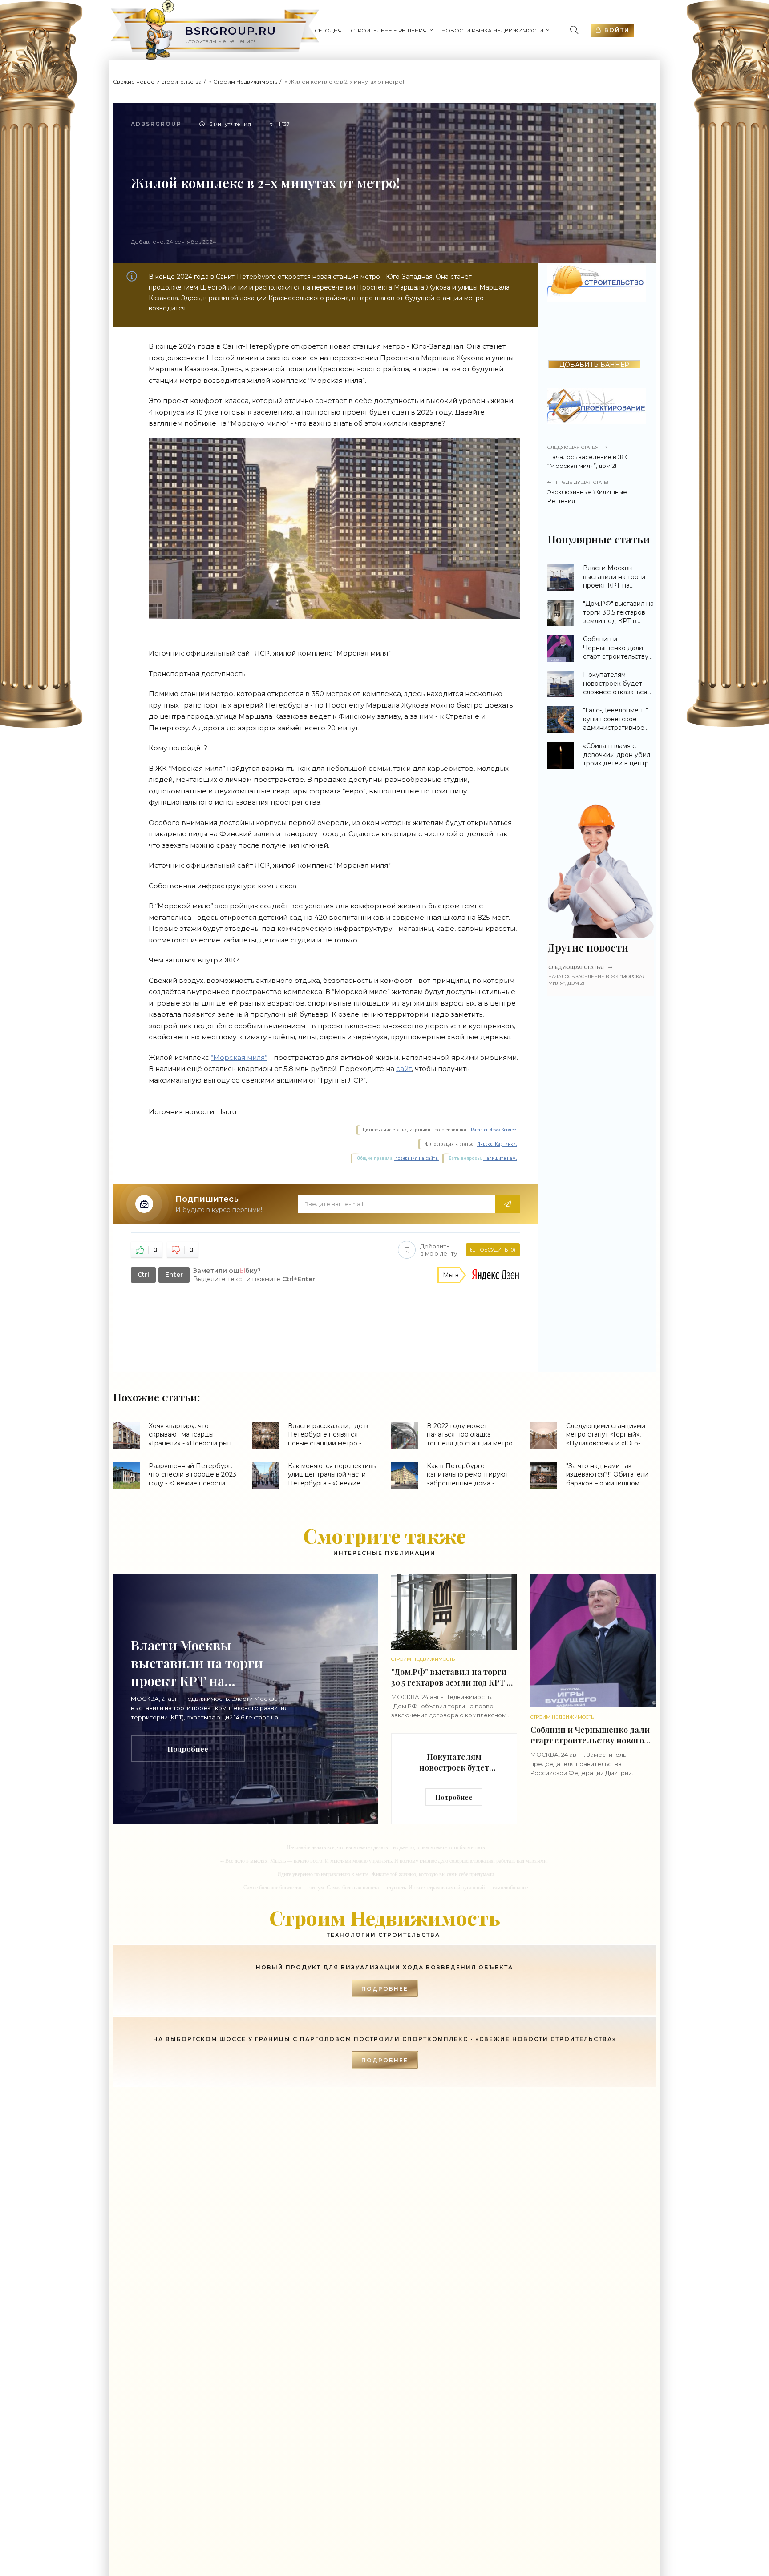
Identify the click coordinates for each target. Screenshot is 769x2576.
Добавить (439, 1250)
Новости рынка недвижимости (492, 30)
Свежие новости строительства (157, 82)
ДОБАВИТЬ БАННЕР (594, 364)
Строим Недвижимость (245, 82)
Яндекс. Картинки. (497, 1144)
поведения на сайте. (416, 1158)
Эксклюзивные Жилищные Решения (587, 492)
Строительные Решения (389, 30)
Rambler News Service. (494, 1130)
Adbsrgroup (156, 124)
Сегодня (328, 30)
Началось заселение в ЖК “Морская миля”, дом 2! (587, 457)
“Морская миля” (239, 1057)
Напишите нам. (500, 1158)
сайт (404, 1069)
